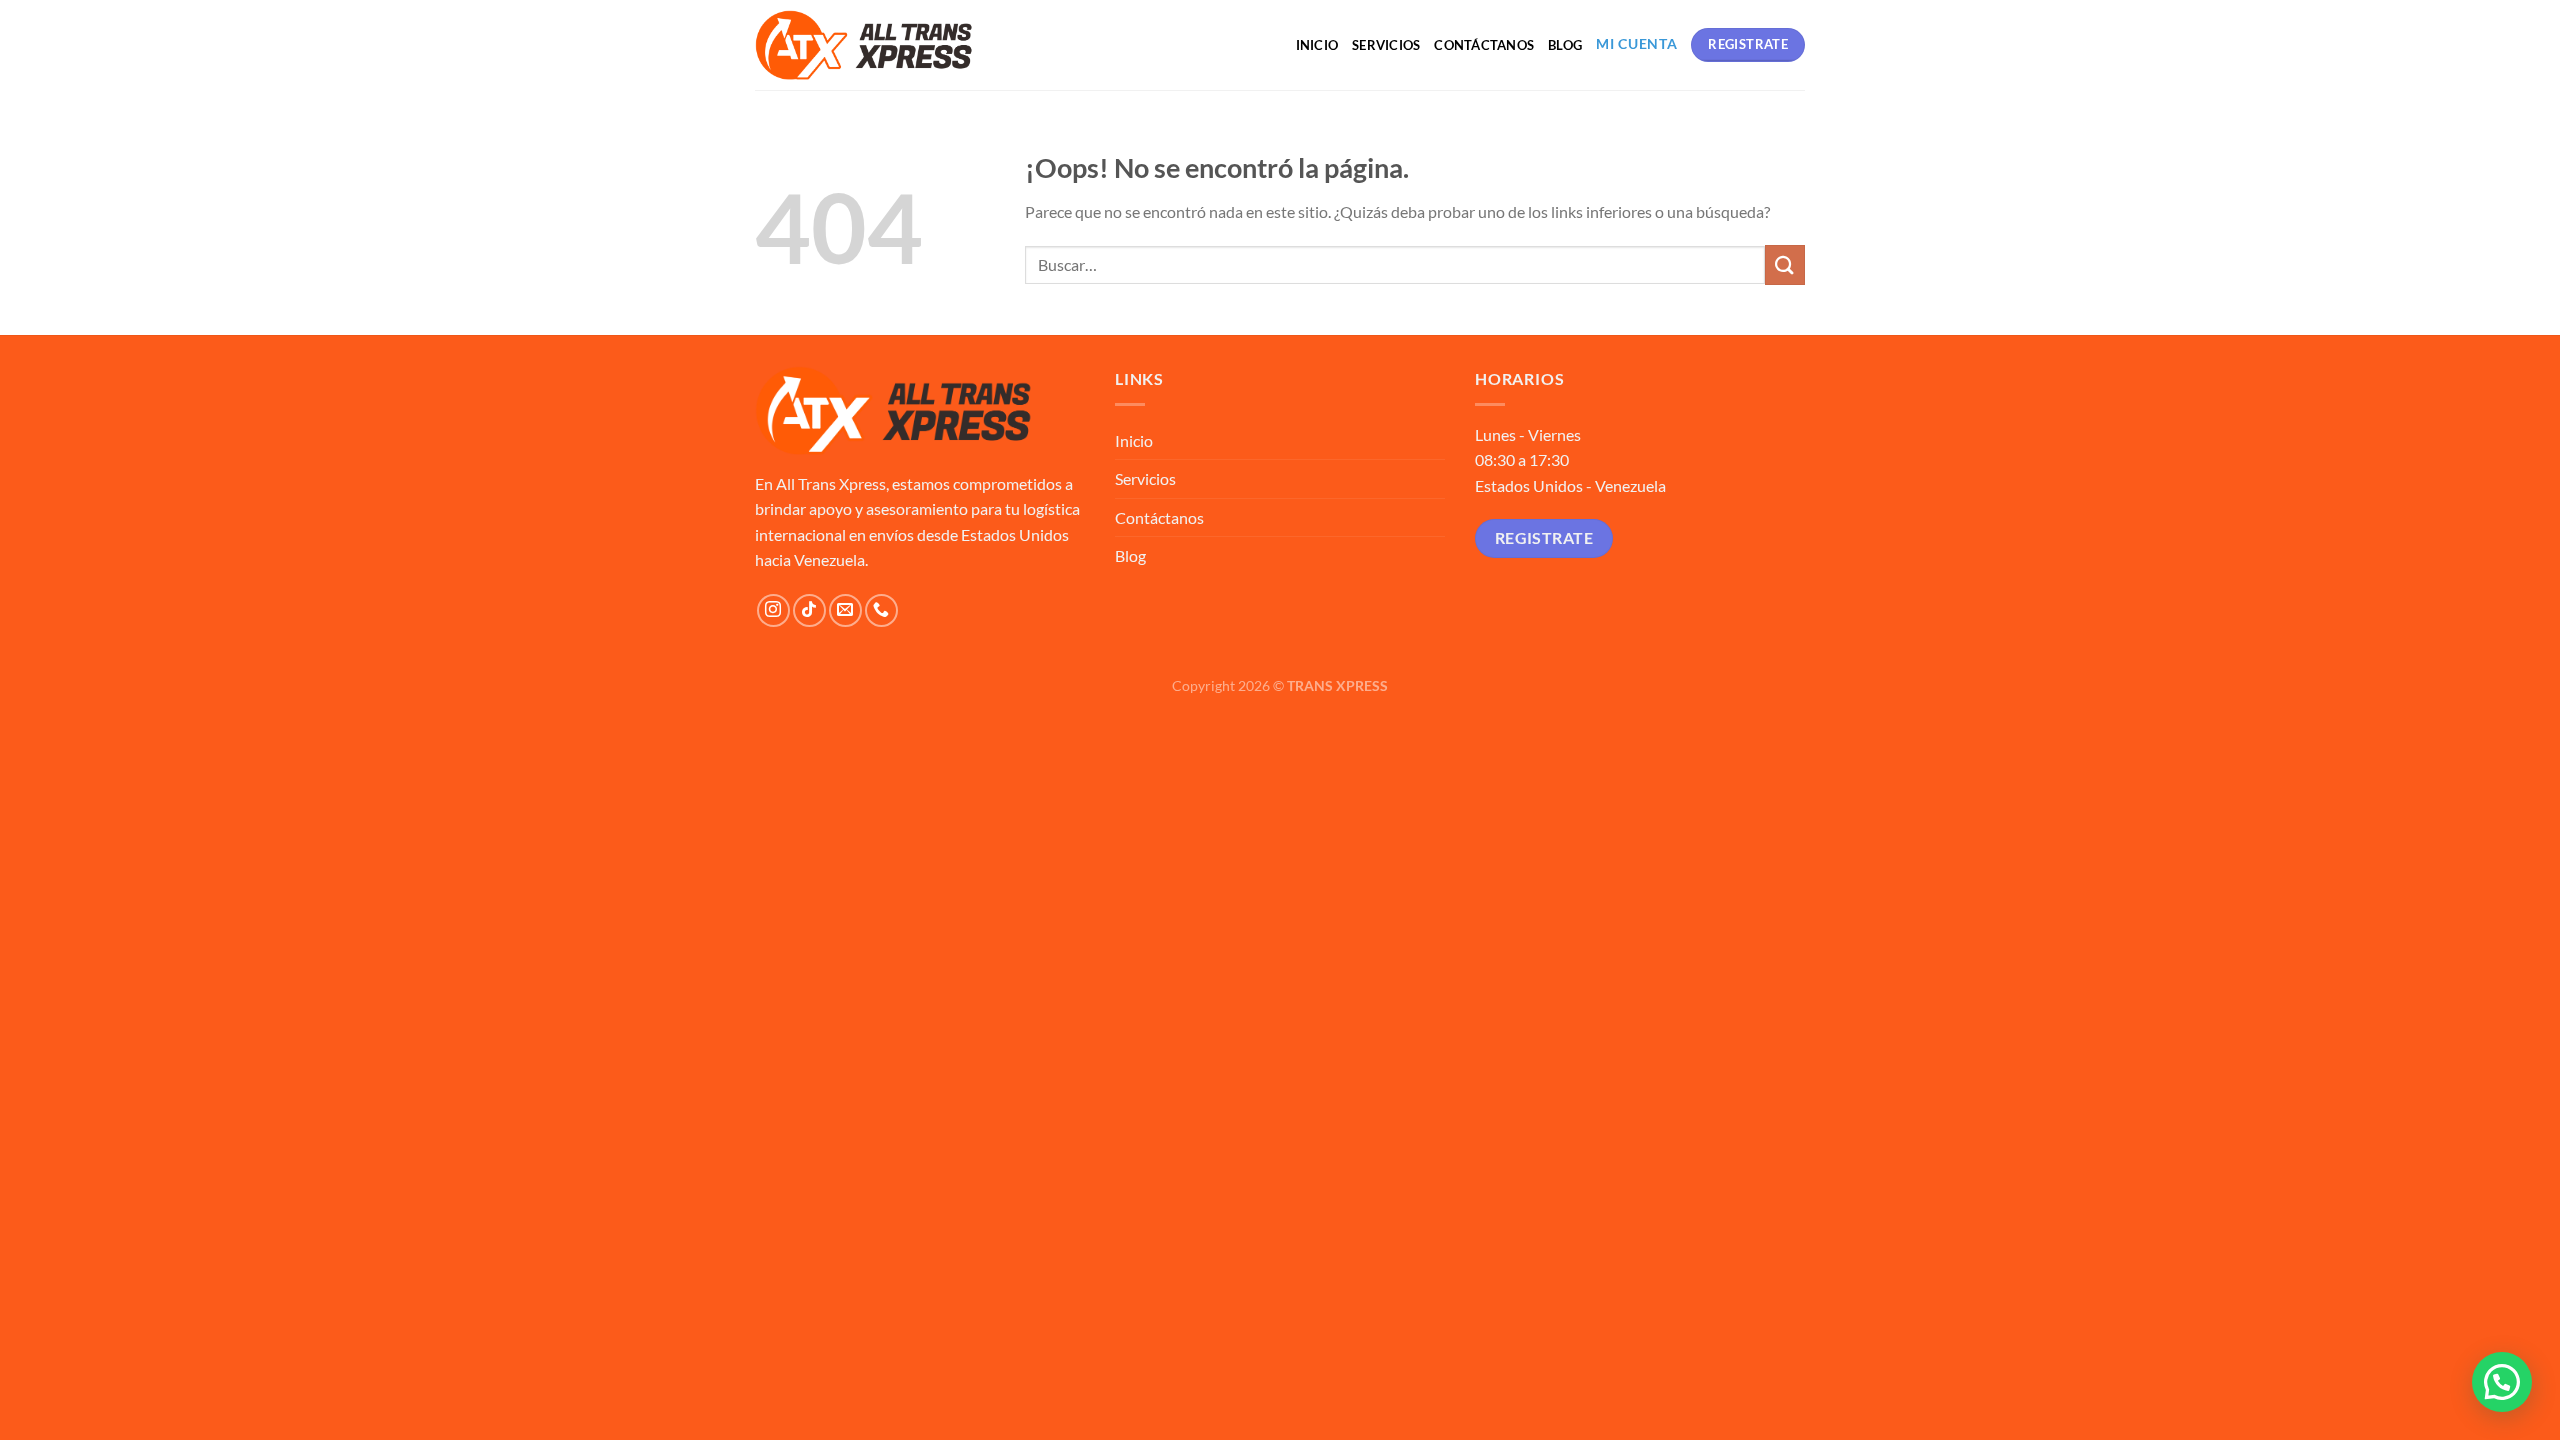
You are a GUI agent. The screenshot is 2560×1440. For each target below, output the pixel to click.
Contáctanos (1484, 45)
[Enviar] (1785, 264)
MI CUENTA (1636, 44)
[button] (2502, 1382)
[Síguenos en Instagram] (773, 610)
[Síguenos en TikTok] (809, 610)
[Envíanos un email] (845, 610)
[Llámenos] (881, 610)
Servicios (1386, 45)
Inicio (1317, 45)
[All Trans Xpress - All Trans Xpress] (864, 44)
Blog (1565, 45)
